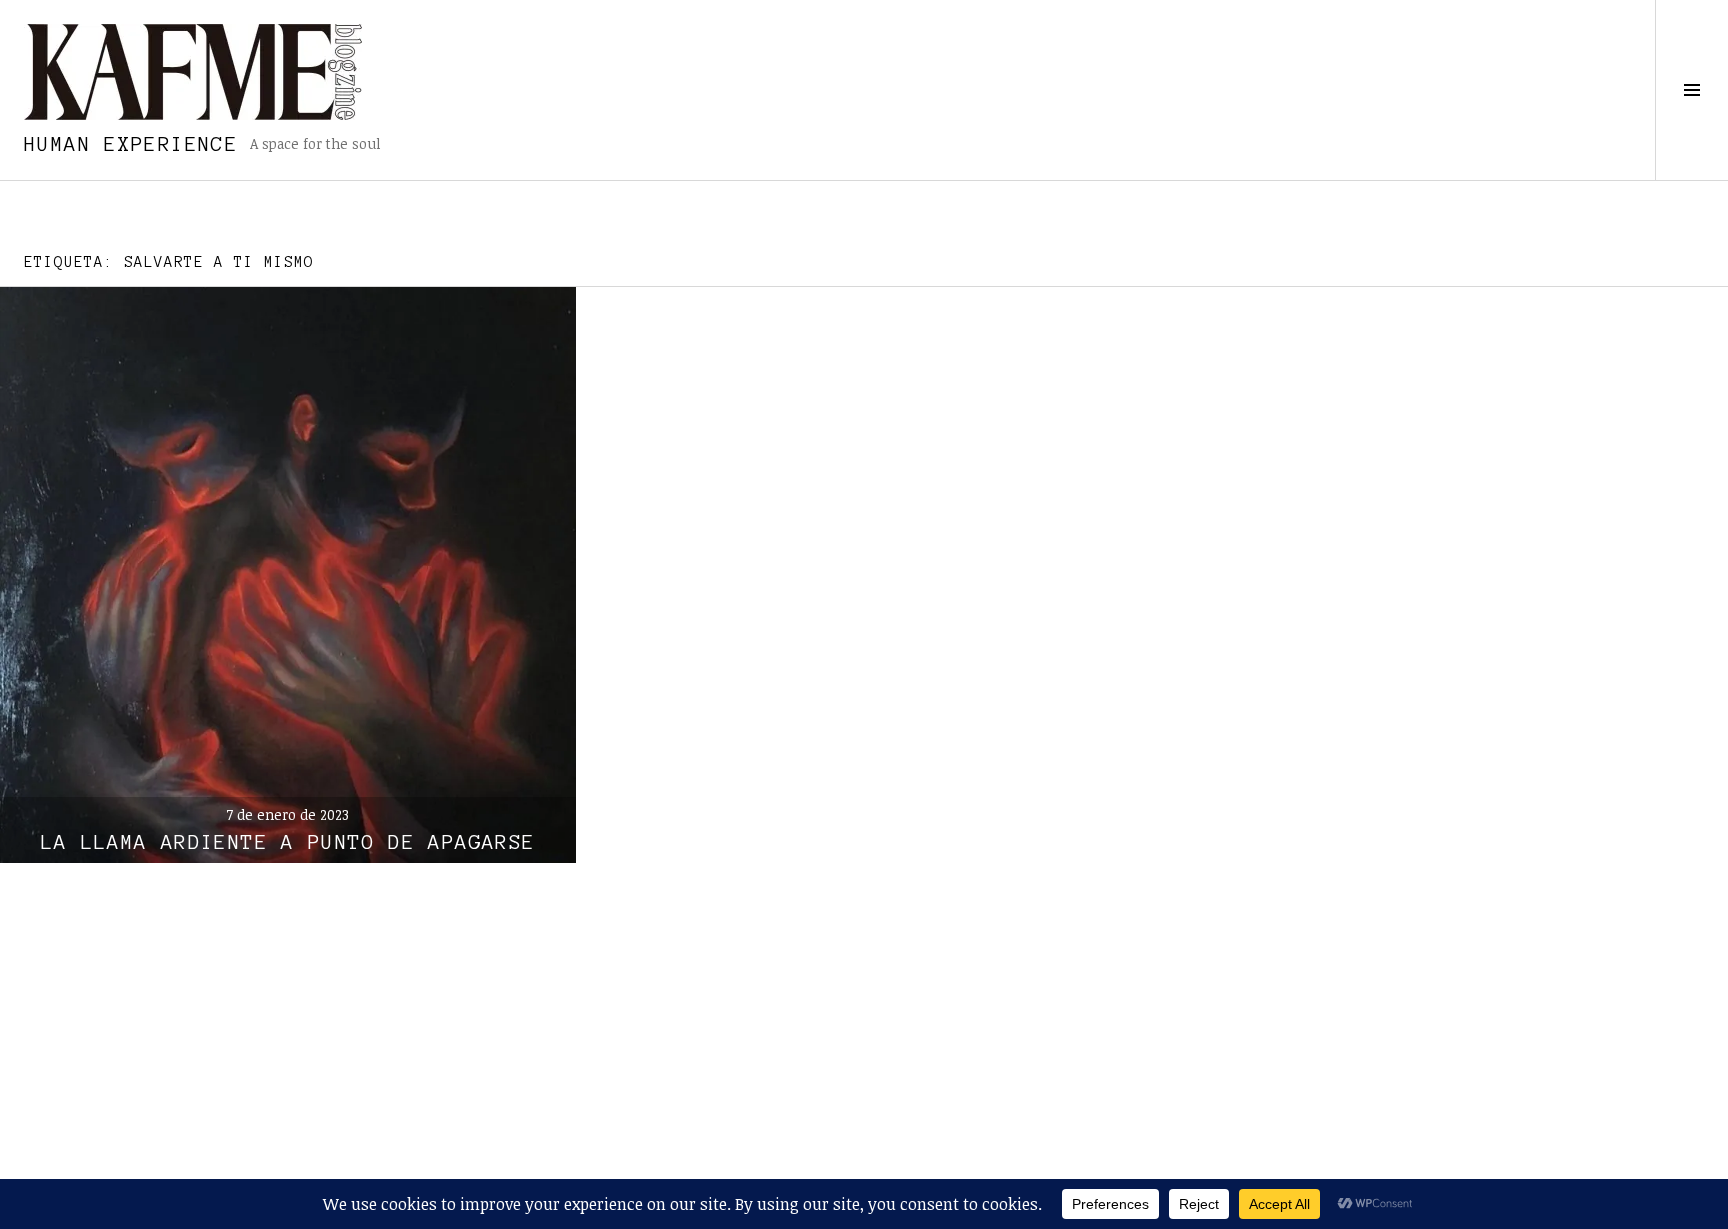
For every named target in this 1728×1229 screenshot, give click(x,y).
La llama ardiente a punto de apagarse (288, 842)
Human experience (131, 144)
